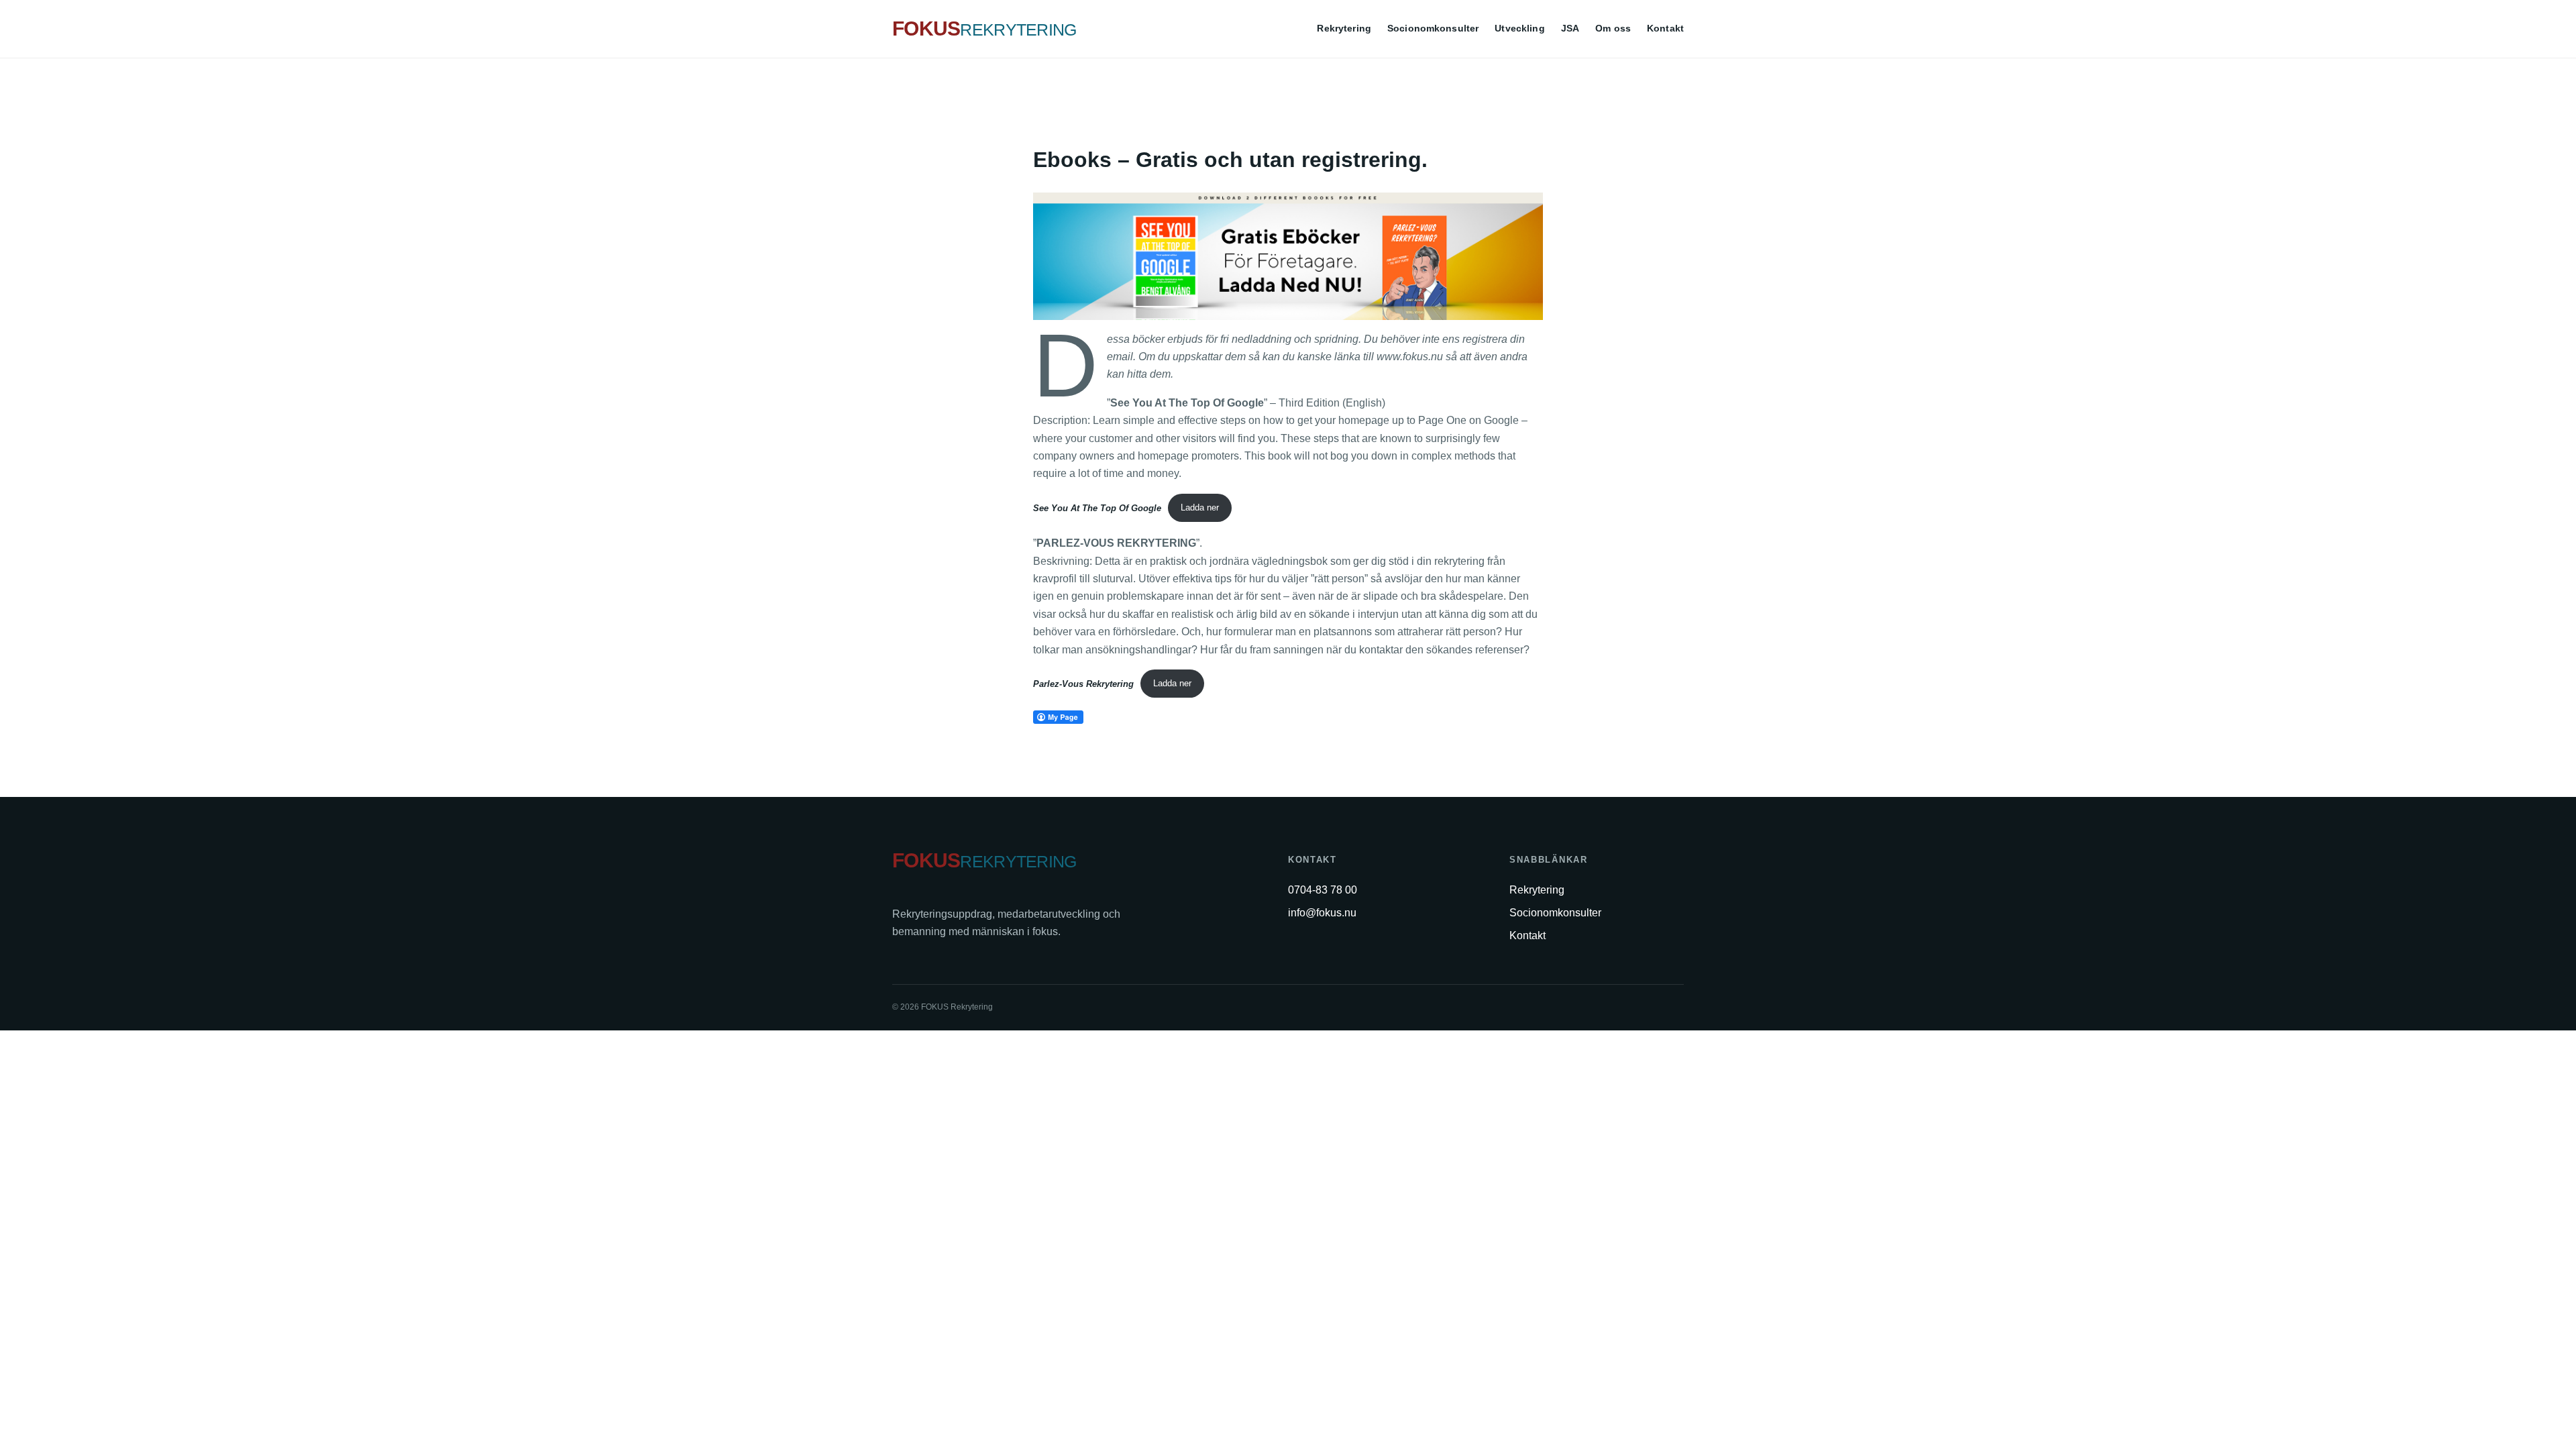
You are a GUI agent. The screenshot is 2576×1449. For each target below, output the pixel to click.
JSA (1570, 28)
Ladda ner (1200, 507)
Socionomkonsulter (1433, 28)
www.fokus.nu (1410, 357)
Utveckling (1519, 28)
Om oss (1613, 28)
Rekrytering (1344, 28)
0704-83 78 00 (1323, 890)
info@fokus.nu (1322, 913)
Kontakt (1665, 28)
